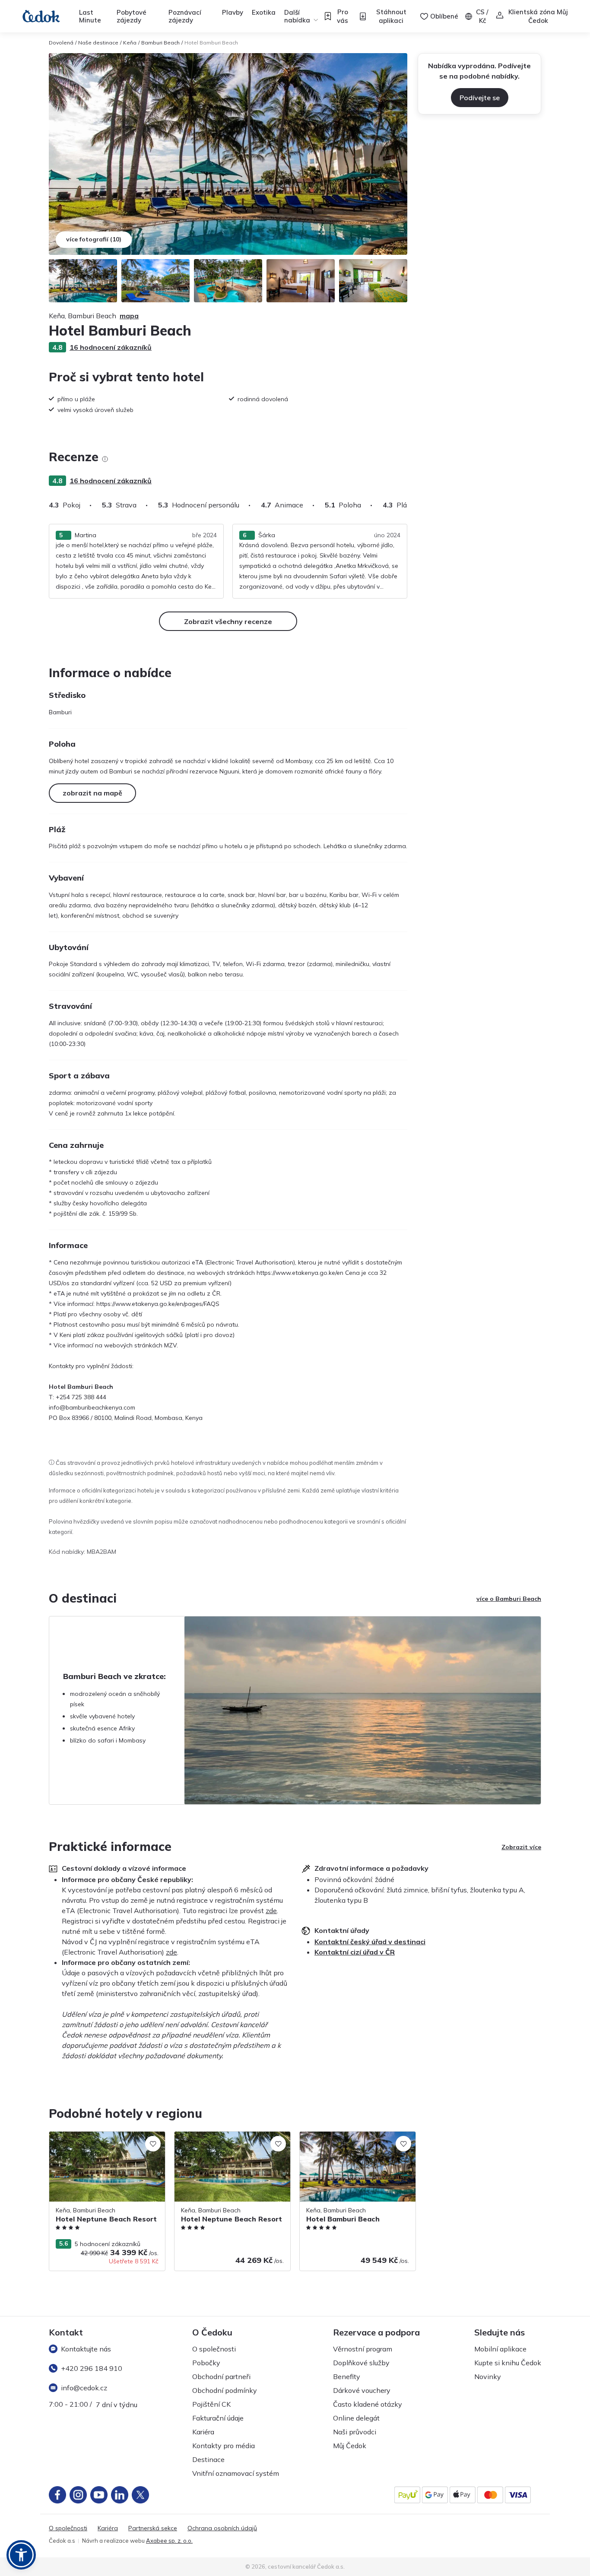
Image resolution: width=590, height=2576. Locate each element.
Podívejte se (480, 98)
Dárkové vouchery (362, 2390)
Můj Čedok (350, 2446)
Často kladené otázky (368, 2404)
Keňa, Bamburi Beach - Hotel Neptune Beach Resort (102, 2140)
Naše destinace (98, 43)
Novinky (488, 2376)
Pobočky (206, 2363)
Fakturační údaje (218, 2418)
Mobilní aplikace (500, 2349)
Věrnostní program (363, 2349)
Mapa (129, 316)
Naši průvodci (355, 2432)
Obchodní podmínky (225, 2390)
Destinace (208, 2459)
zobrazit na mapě (92, 793)
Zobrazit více (521, 1847)
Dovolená (61, 43)
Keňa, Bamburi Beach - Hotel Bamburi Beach (352, 2140)
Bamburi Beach (160, 43)
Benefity (347, 2376)
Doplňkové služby (361, 2363)
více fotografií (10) (94, 239)
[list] (105, 459)
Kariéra (203, 2432)
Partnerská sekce (153, 2528)
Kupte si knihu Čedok (508, 2363)
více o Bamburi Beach (509, 1599)
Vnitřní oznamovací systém (236, 2473)
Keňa (130, 43)
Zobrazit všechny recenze (228, 621)
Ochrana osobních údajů (222, 2528)
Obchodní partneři (221, 2376)
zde (271, 1911)
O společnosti (214, 2349)
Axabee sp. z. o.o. (169, 2541)
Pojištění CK (211, 2404)
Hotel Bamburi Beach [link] (211, 43)
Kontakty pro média (224, 2446)
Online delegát (356, 2418)
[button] (21, 2555)
